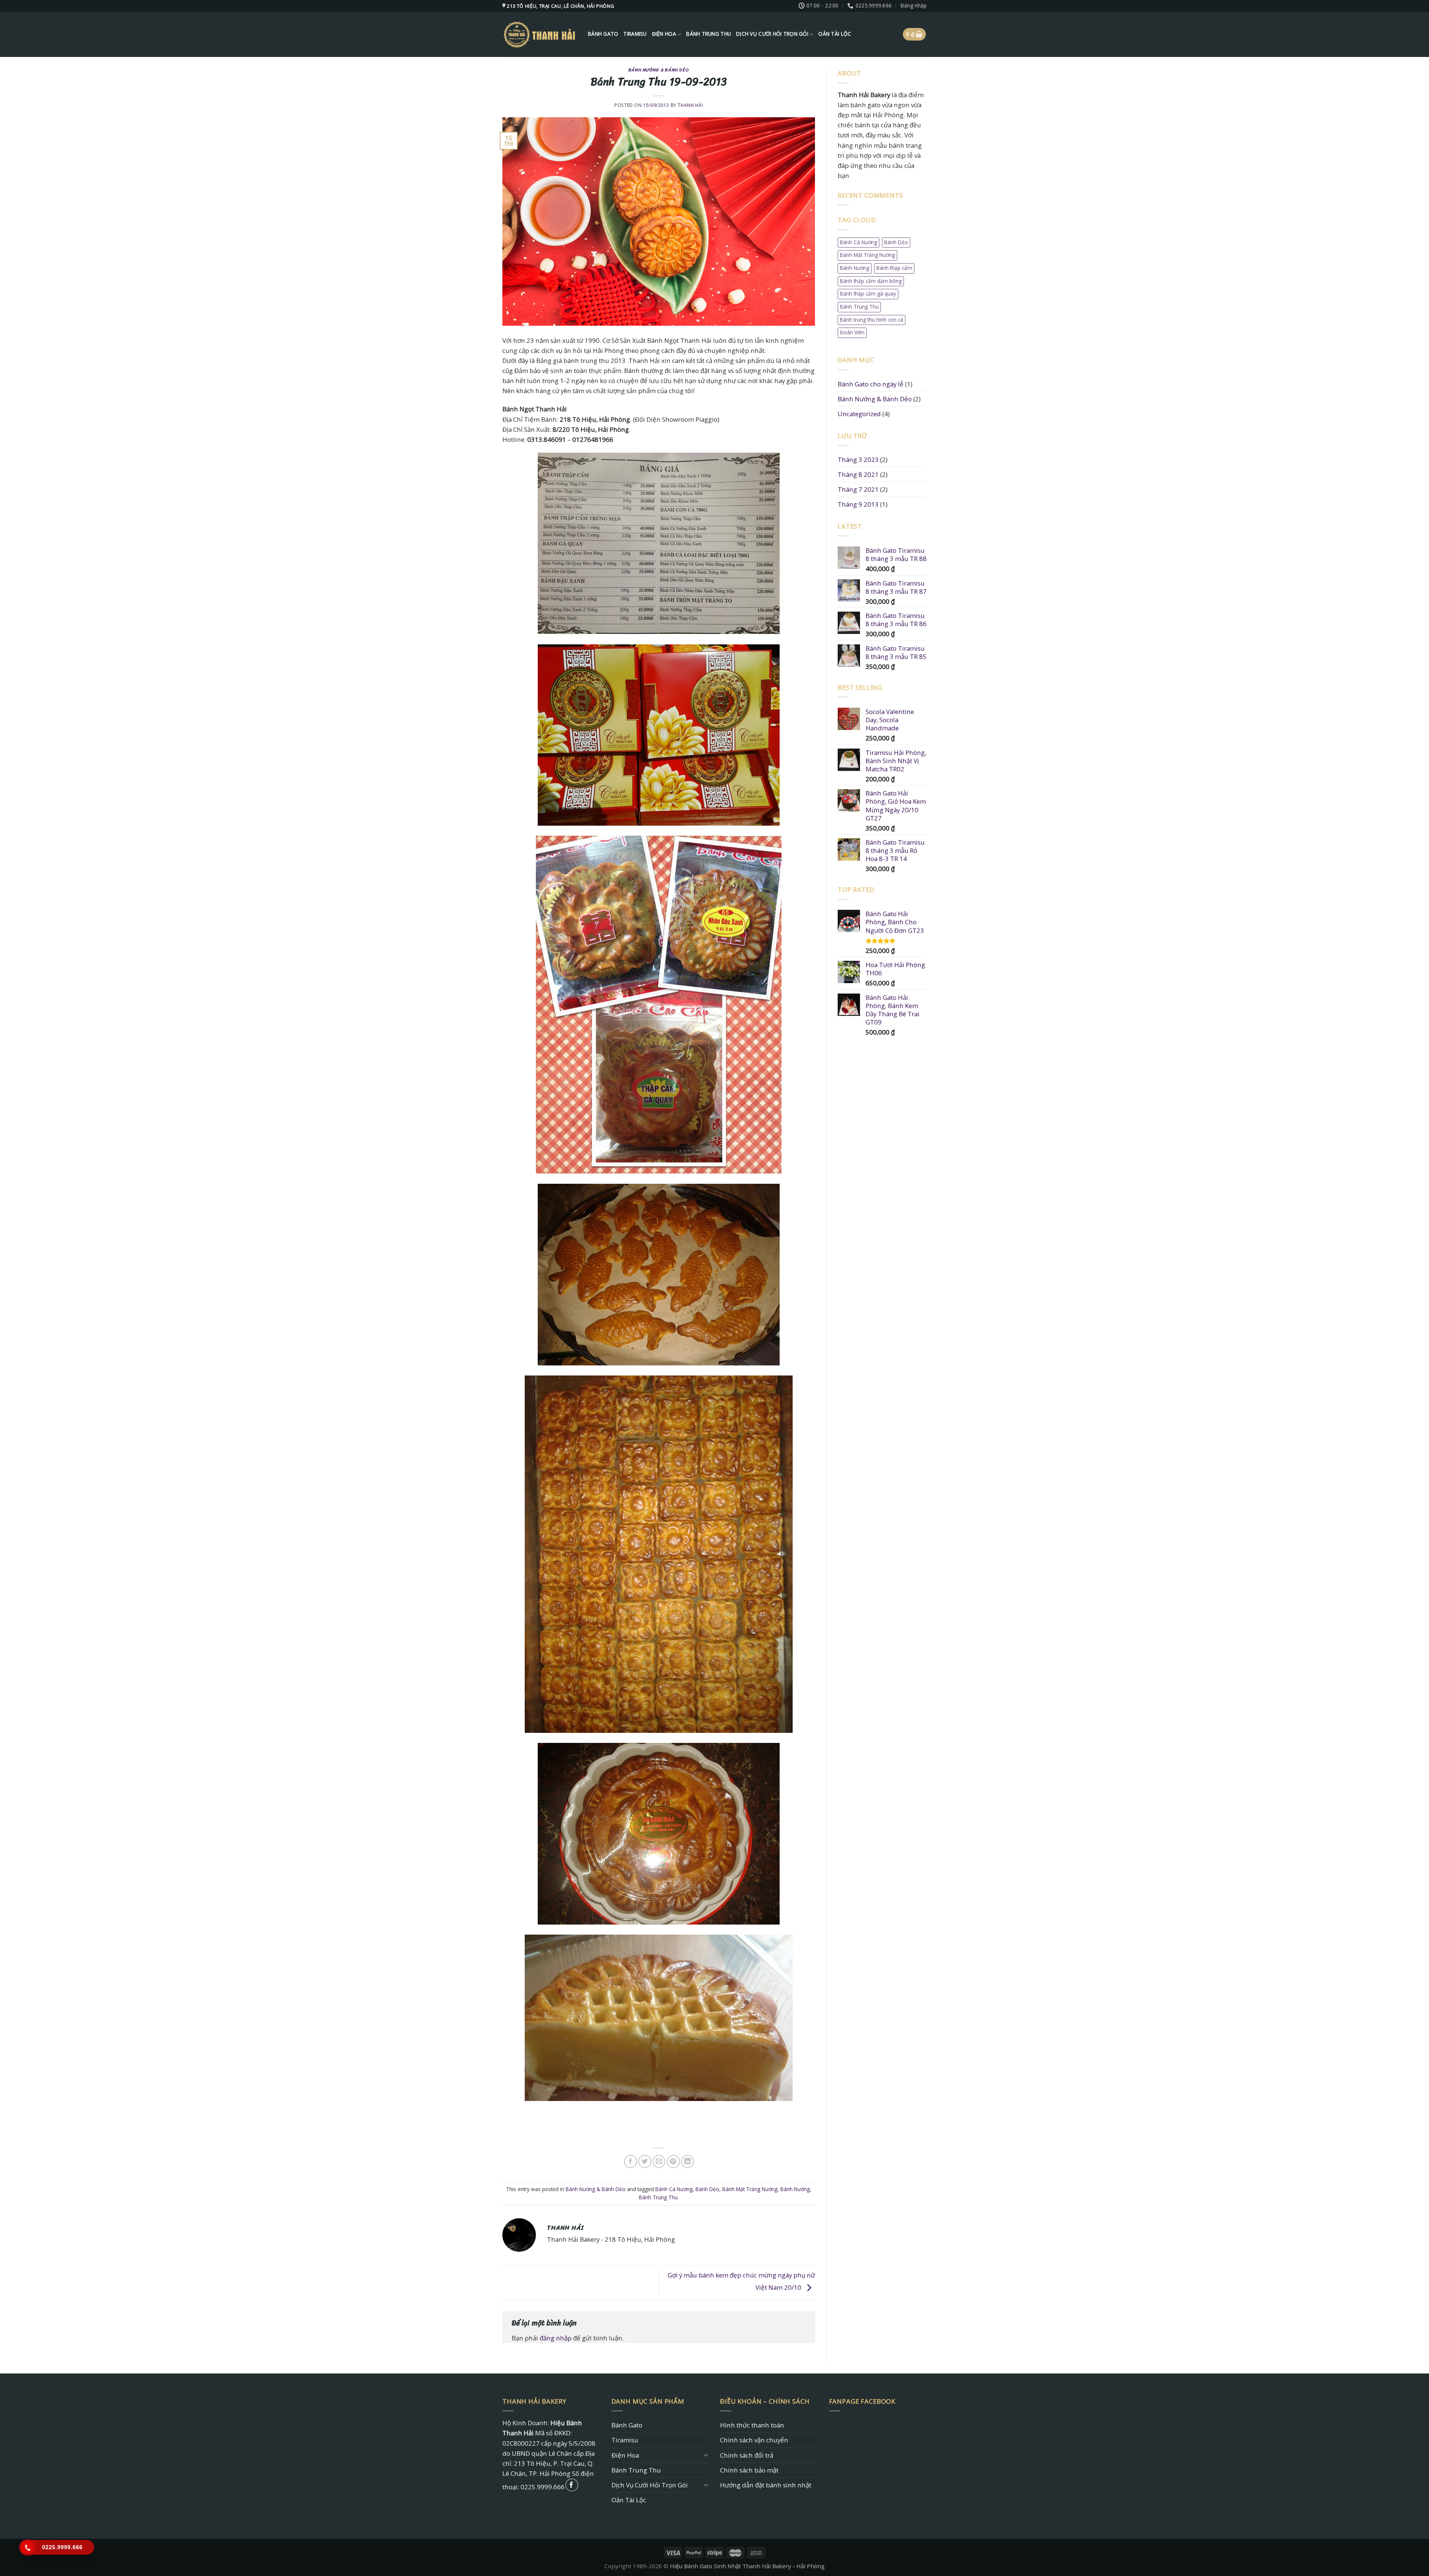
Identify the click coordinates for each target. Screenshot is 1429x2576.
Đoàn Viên (852, 332)
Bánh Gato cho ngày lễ (871, 384)
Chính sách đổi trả (747, 2455)
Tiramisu (635, 34)
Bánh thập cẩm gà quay (868, 294)
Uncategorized (859, 414)
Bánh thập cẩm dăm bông (871, 281)
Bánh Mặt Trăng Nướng (750, 2189)
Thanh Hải (690, 105)
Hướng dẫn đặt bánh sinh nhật (766, 2485)
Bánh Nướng (795, 2189)
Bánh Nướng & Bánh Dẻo (659, 70)
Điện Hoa (664, 34)
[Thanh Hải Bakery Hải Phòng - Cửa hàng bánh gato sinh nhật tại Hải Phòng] (540, 34)
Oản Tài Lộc (835, 34)
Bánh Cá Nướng (674, 2189)
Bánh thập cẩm (894, 268)
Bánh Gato (603, 34)
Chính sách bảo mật (749, 2470)
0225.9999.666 (543, 2487)
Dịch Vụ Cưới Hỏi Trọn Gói (772, 34)
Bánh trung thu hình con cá (872, 320)
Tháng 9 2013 (858, 504)
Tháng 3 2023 (858, 460)
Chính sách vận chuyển (754, 2440)
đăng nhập (556, 2338)
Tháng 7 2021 (858, 489)
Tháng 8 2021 (858, 474)
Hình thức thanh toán (752, 2425)
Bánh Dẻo (707, 2189)
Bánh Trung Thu (709, 34)
